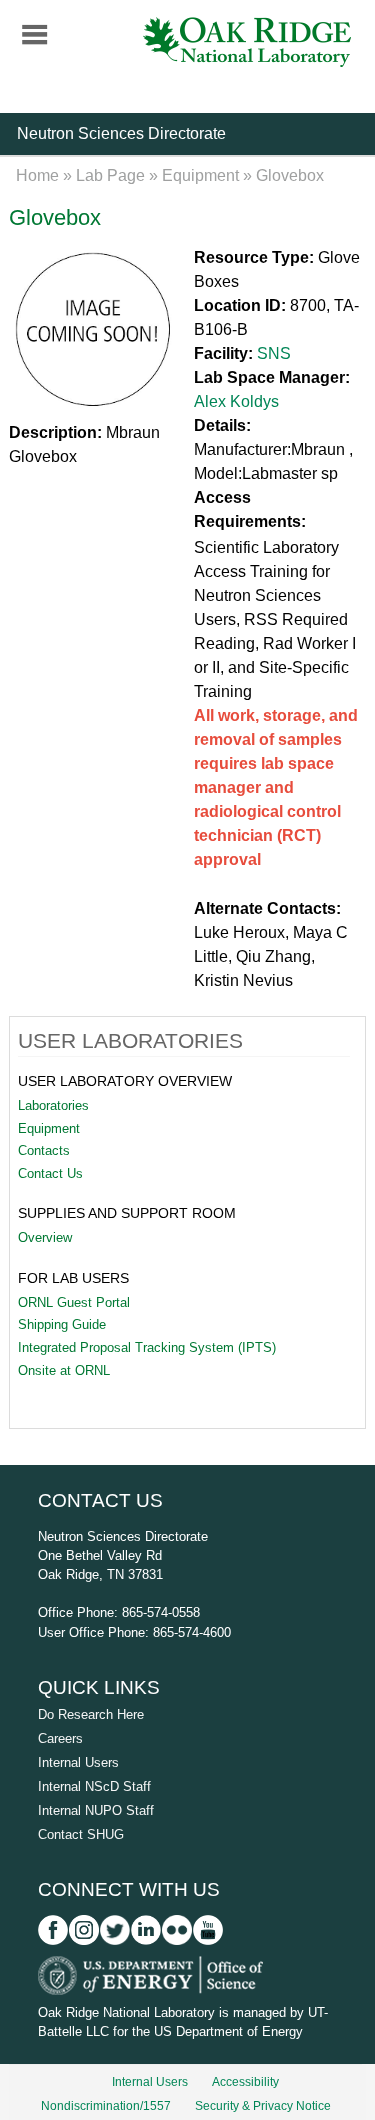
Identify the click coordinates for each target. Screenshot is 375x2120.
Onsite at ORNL (64, 1370)
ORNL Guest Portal (74, 1302)
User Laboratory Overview (125, 1081)
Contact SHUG (81, 1834)
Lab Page (110, 175)
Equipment (200, 175)
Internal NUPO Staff (96, 1810)
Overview (45, 1237)
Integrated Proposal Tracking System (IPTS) (147, 1347)
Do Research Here (91, 1714)
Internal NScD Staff (94, 1786)
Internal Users (78, 1762)
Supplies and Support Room (127, 1213)
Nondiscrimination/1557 (106, 2106)
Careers (60, 1738)
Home (37, 175)
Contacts (44, 1150)
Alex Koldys (236, 401)
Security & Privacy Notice (263, 2106)
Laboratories (53, 1105)
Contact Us (50, 1173)
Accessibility (245, 2082)
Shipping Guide (62, 1324)
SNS (274, 353)
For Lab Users (73, 1278)
